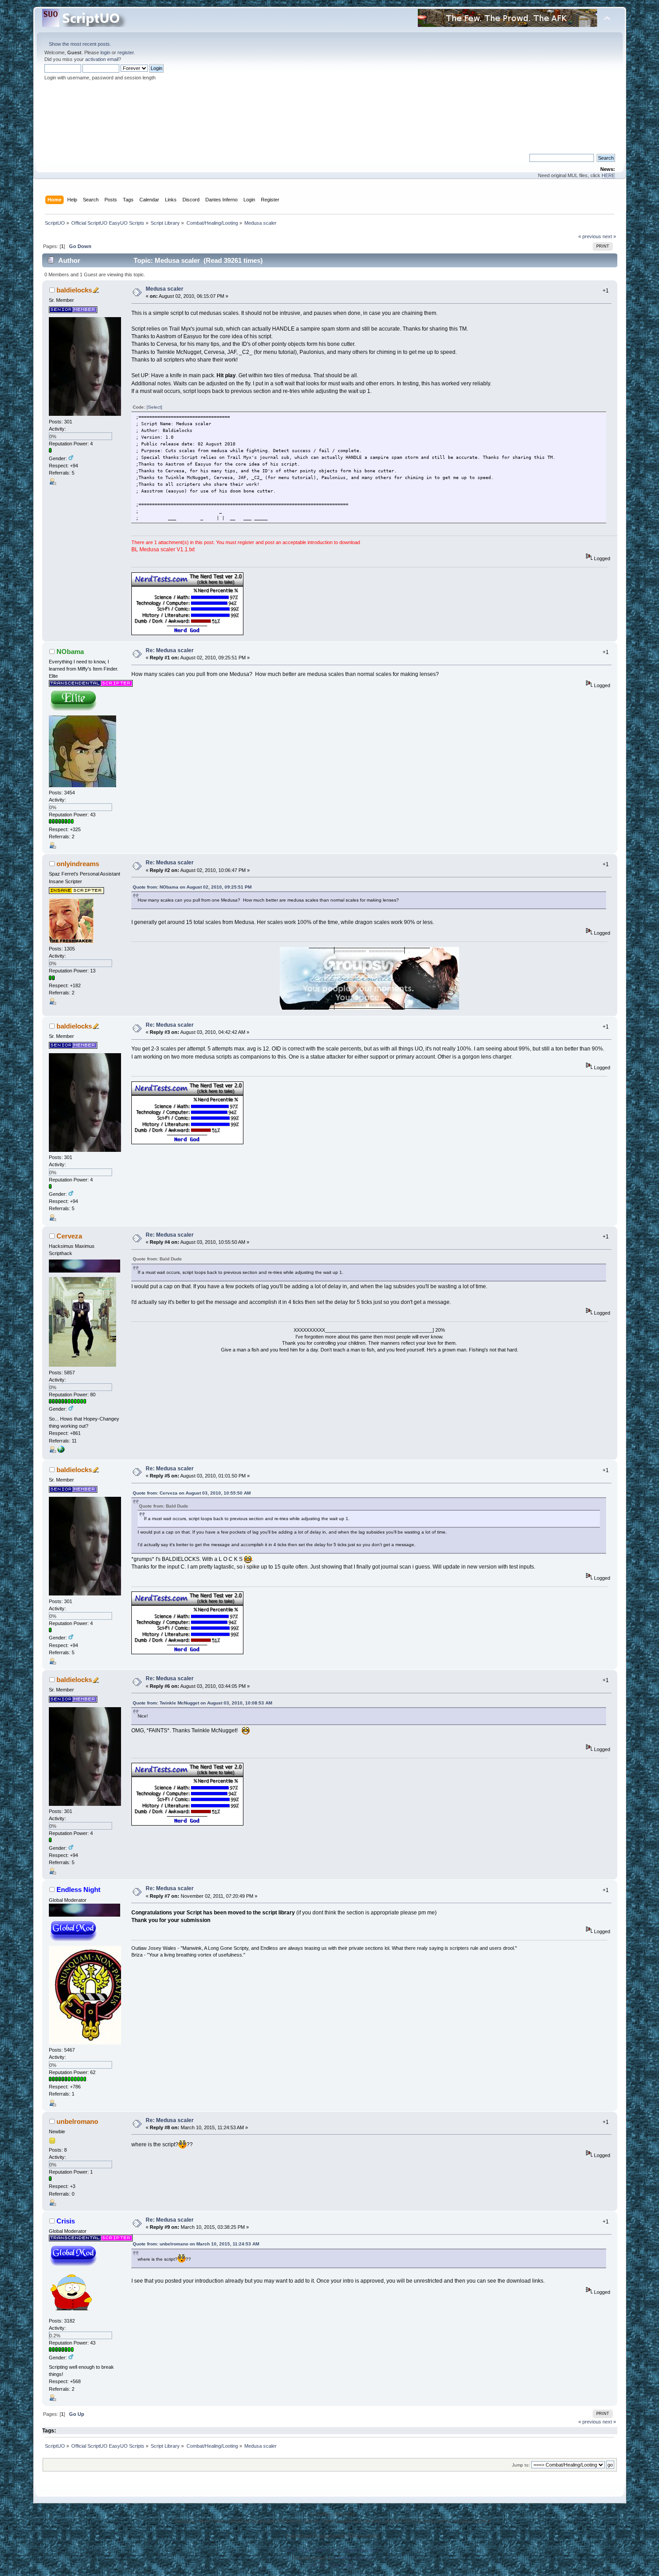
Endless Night (78, 1890)
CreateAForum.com (354, 2558)
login (105, 52)
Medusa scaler (165, 289)
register (126, 52)
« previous (590, 236)
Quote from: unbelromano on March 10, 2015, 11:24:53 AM (196, 2244)
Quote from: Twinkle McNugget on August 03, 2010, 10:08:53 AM (202, 1703)
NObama (70, 652)
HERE (608, 175)
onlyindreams (78, 864)
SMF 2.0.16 (299, 2550)
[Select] (154, 407)
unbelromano (77, 2121)
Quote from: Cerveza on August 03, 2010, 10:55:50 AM (192, 1493)
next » (609, 236)
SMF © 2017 (328, 2550)
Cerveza (69, 1236)
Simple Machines (361, 2550)
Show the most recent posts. (80, 44)
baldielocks (74, 290)
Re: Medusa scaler (170, 650)
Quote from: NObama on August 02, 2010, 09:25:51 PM (192, 887)
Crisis (66, 2221)
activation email (102, 59)
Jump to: (521, 2465)
